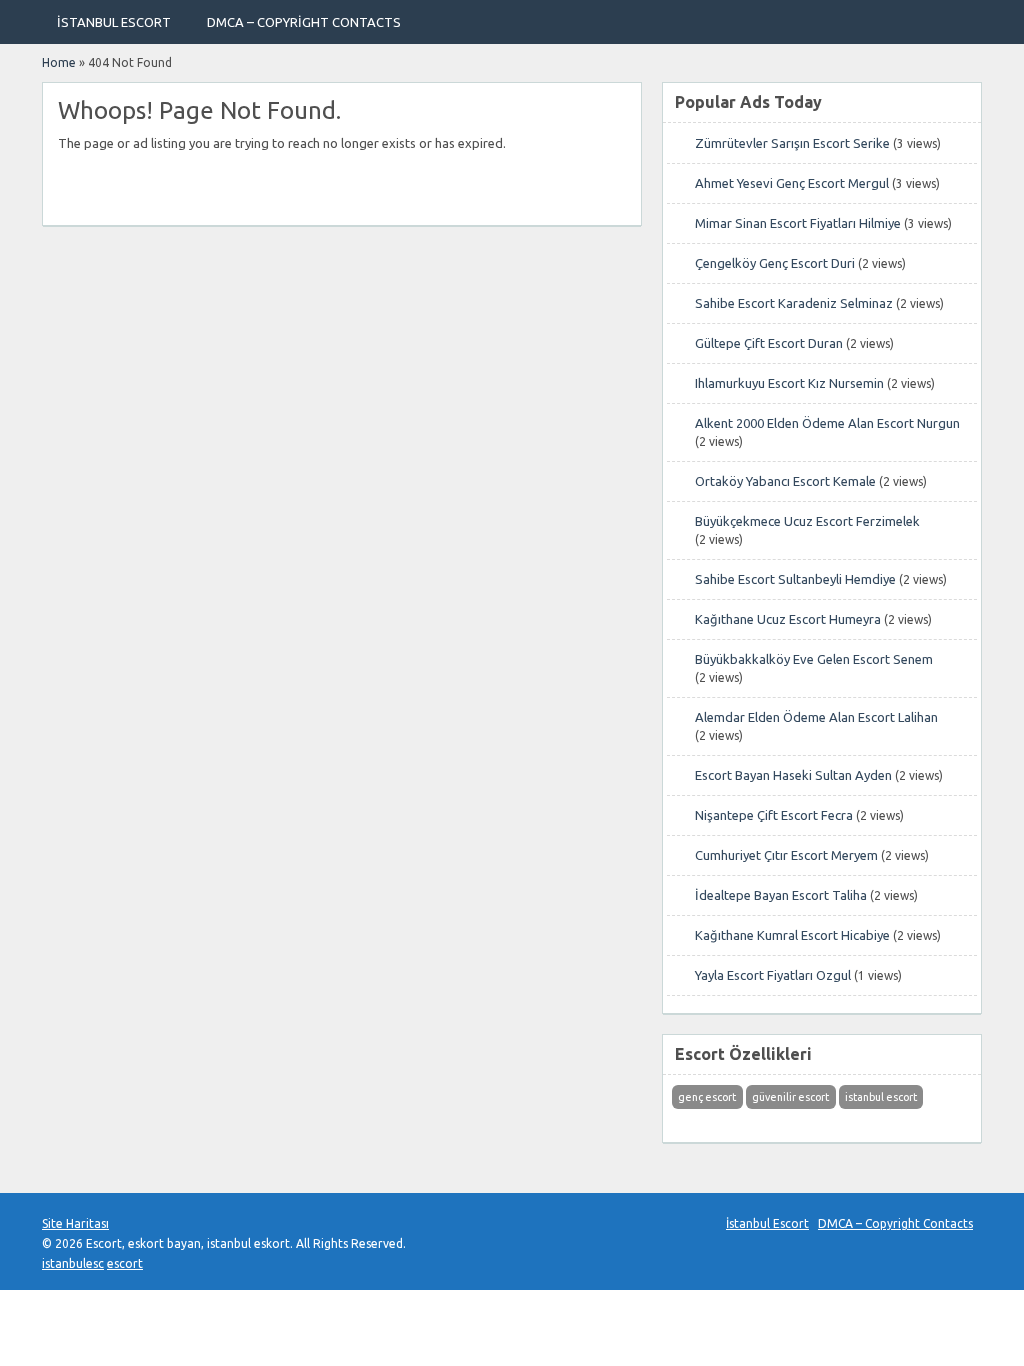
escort (125, 1263)
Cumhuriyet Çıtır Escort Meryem (786, 855)
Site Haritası (75, 1223)
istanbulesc (73, 1263)
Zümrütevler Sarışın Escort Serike (792, 143)
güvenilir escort (790, 1097)
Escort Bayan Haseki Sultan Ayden (793, 775)
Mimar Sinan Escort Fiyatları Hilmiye (798, 223)
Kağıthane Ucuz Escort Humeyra (788, 619)
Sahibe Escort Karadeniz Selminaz (794, 303)
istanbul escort (881, 1097)
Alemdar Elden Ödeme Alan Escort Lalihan (816, 717)
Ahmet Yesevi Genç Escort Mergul (792, 183)
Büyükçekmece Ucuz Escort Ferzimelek (807, 521)
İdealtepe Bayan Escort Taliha (781, 895)
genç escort (707, 1097)
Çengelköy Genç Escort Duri (775, 263)
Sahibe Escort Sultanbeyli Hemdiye (795, 579)
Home (59, 62)
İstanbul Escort (114, 22)
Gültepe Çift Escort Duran (769, 343)
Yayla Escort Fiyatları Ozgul (773, 975)
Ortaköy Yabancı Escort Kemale (785, 481)
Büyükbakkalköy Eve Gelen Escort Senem (814, 659)
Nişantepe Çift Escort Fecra (774, 815)
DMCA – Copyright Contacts (304, 22)
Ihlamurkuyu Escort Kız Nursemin (789, 383)
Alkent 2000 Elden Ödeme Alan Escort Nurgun (827, 423)
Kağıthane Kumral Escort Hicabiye (792, 935)
